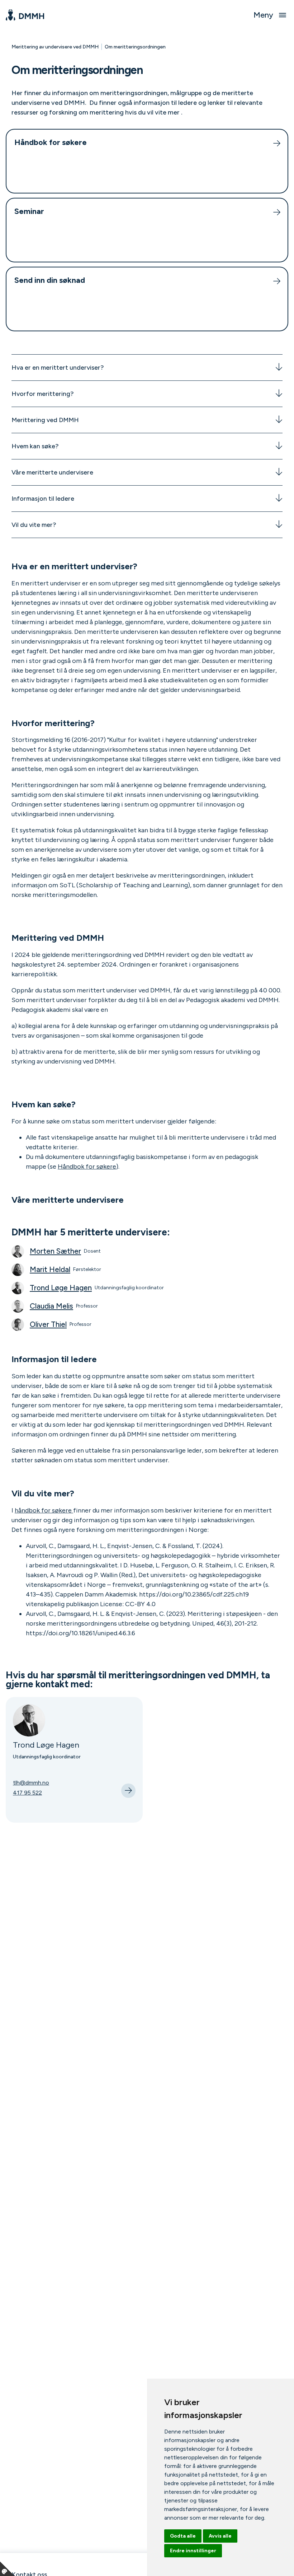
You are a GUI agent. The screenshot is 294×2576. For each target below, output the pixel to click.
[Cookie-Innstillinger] (7, 2569)
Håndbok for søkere (87, 1167)
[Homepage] (25, 15)
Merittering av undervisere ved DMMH (55, 47)
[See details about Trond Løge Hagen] (128, 1791)
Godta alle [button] (183, 2536)
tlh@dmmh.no (31, 1783)
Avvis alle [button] (220, 2536)
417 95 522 (27, 1793)
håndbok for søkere (44, 1510)
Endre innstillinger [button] (193, 2551)
